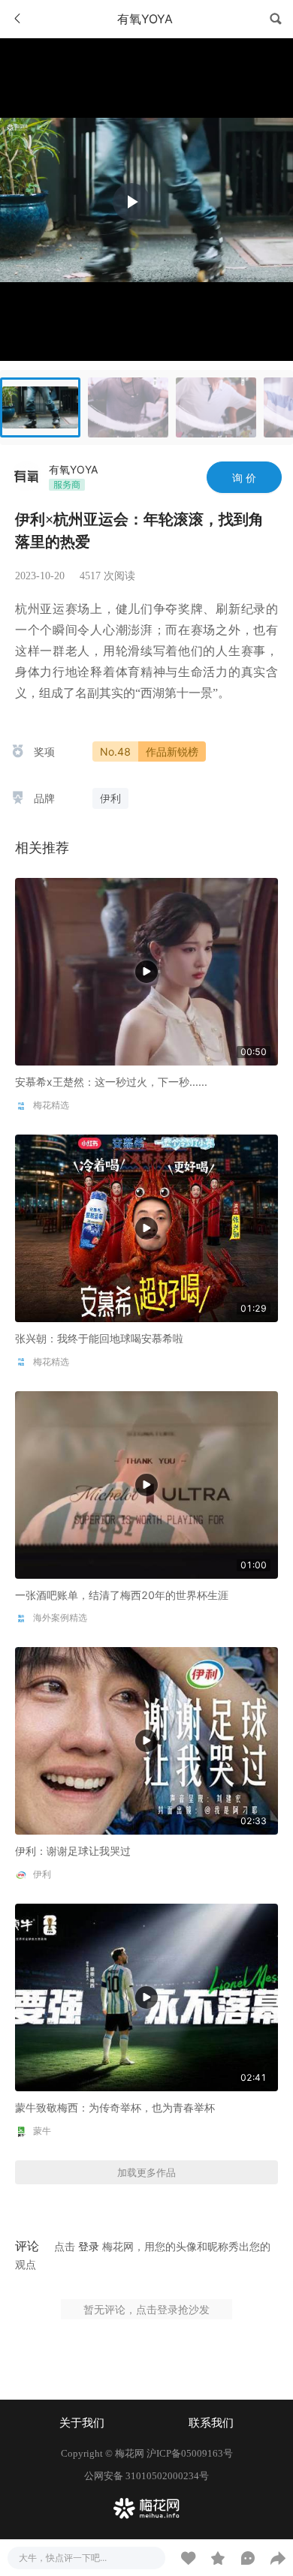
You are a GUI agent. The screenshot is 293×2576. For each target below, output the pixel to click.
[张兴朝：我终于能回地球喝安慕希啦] (146, 1227)
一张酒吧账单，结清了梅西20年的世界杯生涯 (122, 1595)
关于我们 (82, 2423)
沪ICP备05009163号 (190, 2453)
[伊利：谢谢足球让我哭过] (146, 1740)
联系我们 (211, 2423)
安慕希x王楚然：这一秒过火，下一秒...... (111, 1082)
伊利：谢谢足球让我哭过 (73, 1851)
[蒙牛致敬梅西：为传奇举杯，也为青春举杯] (146, 1996)
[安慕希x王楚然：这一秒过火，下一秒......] (146, 971)
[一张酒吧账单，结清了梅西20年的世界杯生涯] (146, 1483)
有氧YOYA (73, 469)
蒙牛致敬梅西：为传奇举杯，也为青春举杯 (115, 2107)
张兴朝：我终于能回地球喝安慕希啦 (99, 1338)
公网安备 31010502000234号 (146, 2476)
